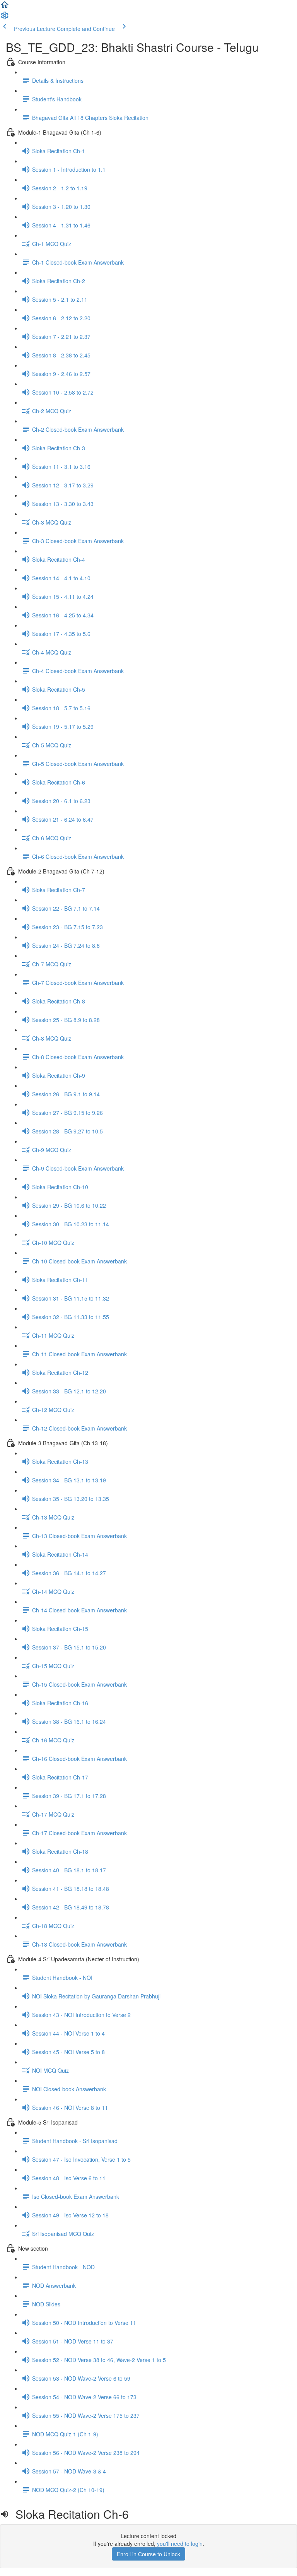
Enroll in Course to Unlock (148, 2554)
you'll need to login (180, 2544)
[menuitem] (5, 18)
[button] (5, 7)
